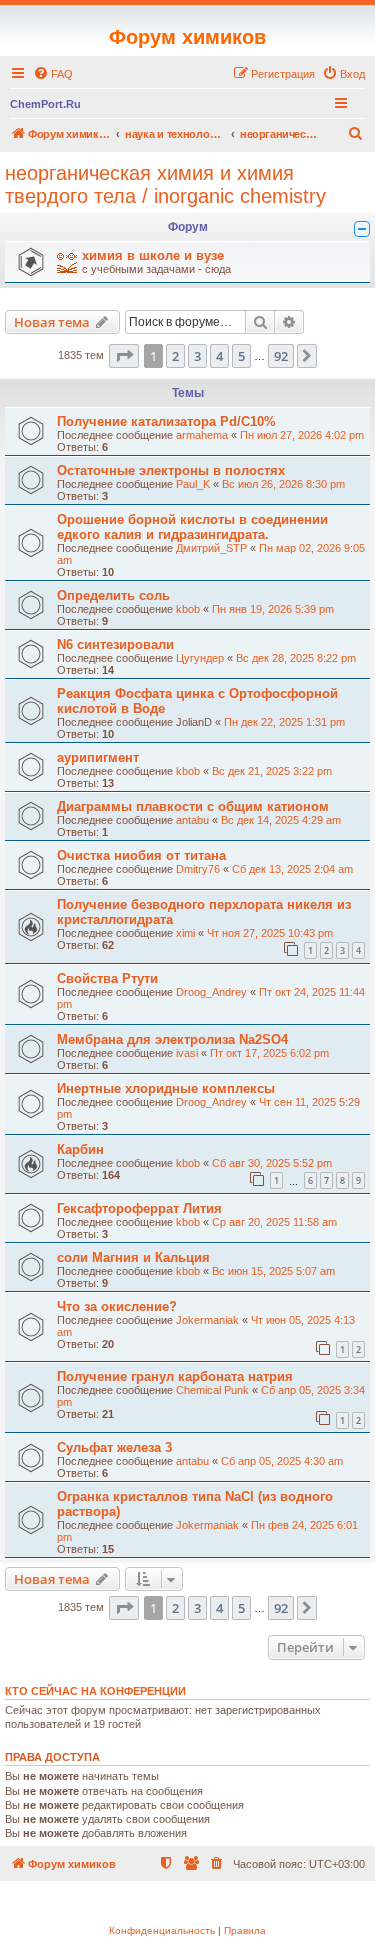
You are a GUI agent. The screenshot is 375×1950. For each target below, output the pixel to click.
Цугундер (200, 658)
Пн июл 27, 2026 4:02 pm (302, 435)
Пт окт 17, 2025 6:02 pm (269, 1053)
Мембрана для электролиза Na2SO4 (172, 1039)
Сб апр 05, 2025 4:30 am (282, 1461)
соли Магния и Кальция (133, 1257)
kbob (188, 609)
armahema (202, 435)
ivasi (187, 1053)
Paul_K (193, 484)
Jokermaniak (207, 1320)
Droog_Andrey (211, 992)
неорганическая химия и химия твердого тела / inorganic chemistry (165, 184)
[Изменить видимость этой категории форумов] (362, 229)
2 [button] (175, 356)
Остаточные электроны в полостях (171, 470)
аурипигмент (98, 757)
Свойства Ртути (107, 978)
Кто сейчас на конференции (95, 1691)
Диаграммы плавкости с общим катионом (193, 806)
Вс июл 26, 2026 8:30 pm (283, 484)
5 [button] (241, 356)
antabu (192, 820)
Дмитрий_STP (211, 548)
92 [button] (281, 356)
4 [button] (219, 356)
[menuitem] (53, 74)
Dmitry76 (198, 869)
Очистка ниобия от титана (141, 855)
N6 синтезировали (115, 644)
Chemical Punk (212, 1390)
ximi (185, 933)
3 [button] (197, 356)
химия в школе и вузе (153, 255)
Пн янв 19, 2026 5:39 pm (273, 609)
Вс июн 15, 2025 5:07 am (273, 1271)
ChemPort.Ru (45, 104)
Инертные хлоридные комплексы (166, 1088)
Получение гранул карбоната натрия (175, 1376)
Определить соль (113, 595)
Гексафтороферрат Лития (139, 1208)
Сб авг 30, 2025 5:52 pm (272, 1163)
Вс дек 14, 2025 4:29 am (281, 820)
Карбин (80, 1149)
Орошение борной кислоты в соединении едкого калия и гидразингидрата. (192, 527)
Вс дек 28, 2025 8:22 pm (296, 658)
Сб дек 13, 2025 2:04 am (292, 869)
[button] (124, 356)
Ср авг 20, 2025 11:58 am (274, 1222)
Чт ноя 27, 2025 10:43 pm (270, 933)
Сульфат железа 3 (114, 1447)
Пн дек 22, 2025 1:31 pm (284, 722)
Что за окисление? (117, 1306)
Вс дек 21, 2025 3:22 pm (272, 771)
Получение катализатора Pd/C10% (166, 421)
